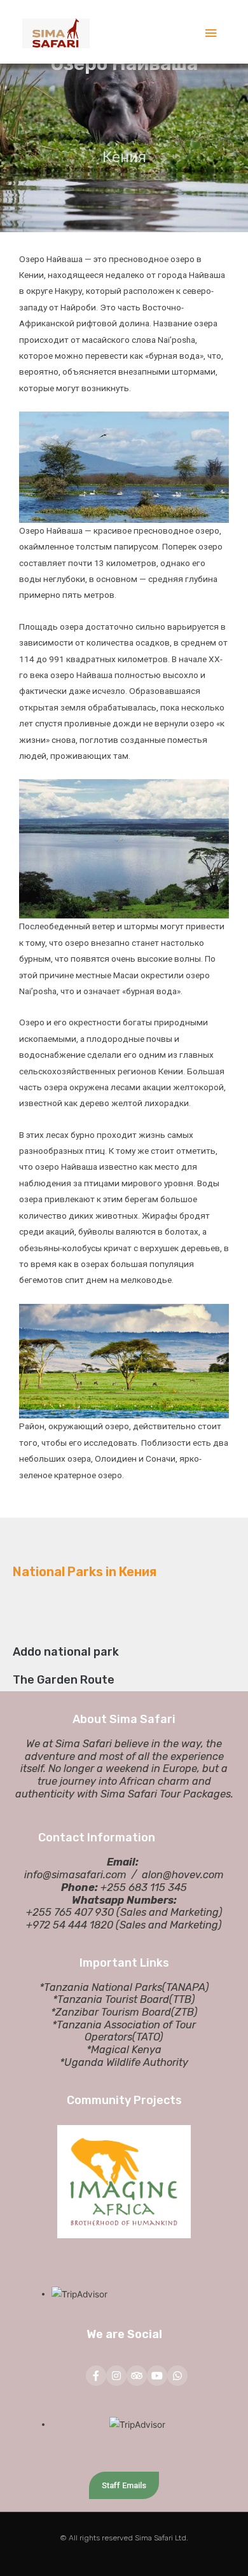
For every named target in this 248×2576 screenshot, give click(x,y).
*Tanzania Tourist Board (111, 1999)
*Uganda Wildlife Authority (124, 2062)
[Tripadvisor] (137, 2376)
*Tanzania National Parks (101, 1987)
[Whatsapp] (177, 2376)
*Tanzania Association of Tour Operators (124, 2031)
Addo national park (66, 1652)
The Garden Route (64, 1680)
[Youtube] (157, 2376)
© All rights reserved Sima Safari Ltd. (124, 2538)
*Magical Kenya (124, 2050)
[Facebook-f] (96, 2376)
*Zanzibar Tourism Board (111, 2012)
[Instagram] (116, 2376)
